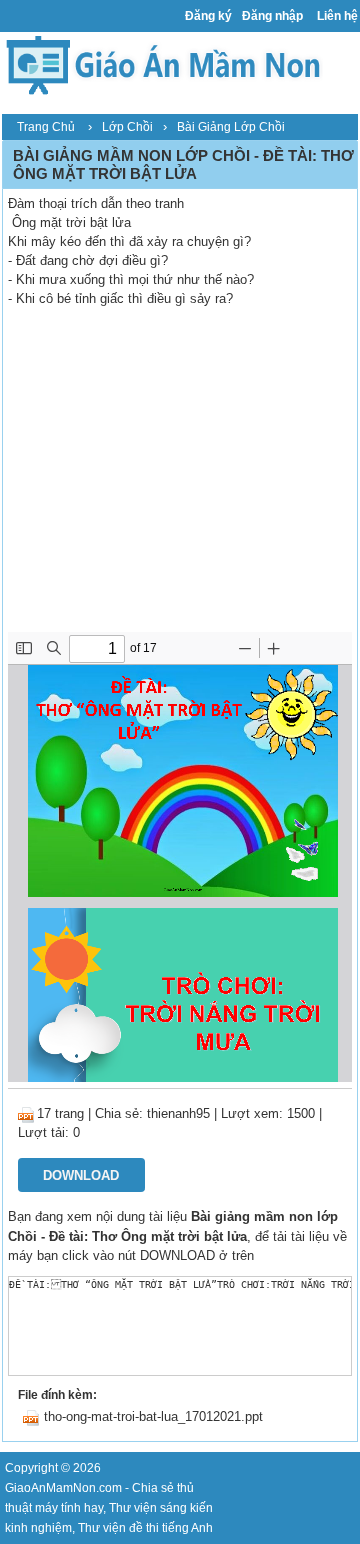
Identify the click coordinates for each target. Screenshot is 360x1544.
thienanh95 (178, 1113)
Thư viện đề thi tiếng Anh (145, 1528)
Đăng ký (208, 16)
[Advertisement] (180, 482)
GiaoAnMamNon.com (63, 1488)
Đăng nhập (272, 16)
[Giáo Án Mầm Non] (162, 63)
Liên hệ (337, 16)
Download (81, 1175)
